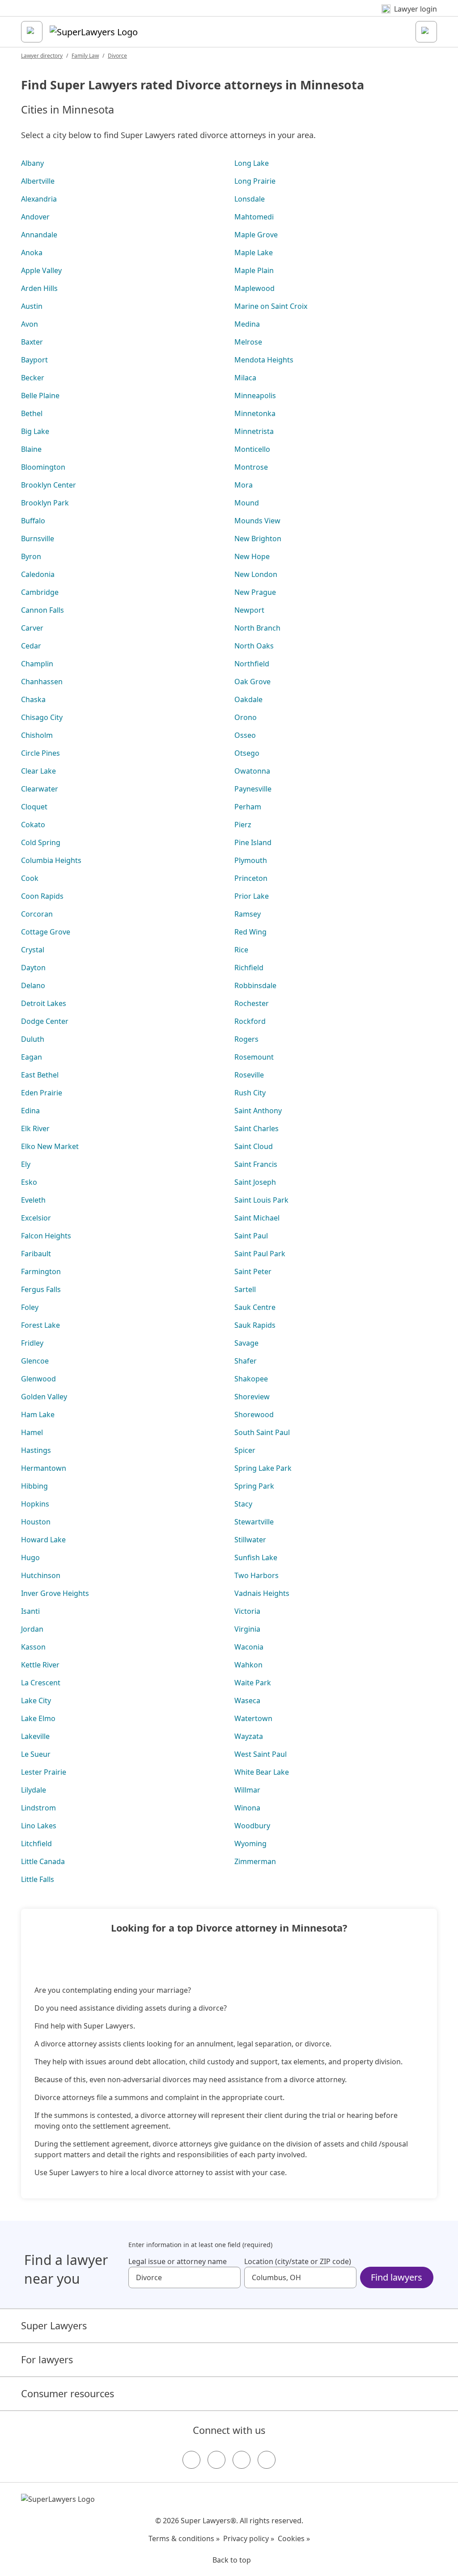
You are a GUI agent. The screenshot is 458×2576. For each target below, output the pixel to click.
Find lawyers (397, 2277)
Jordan (32, 1629)
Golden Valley (44, 1397)
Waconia (249, 1647)
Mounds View (257, 521)
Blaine (31, 449)
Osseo (245, 735)
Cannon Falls (42, 610)
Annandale (39, 235)
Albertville (38, 181)
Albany (32, 163)
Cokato (33, 825)
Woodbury (252, 1826)
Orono (246, 717)
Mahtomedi (254, 217)
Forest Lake (40, 1325)
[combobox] (184, 2277)
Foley (30, 1307)
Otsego (247, 753)
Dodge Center (45, 1021)
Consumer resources (68, 2393)
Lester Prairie (44, 1772)
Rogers (246, 1039)
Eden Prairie (42, 1093)
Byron (31, 556)
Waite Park (253, 1683)
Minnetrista (254, 431)
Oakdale (248, 699)
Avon (30, 324)
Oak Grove (252, 682)
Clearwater (40, 789)
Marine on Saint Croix (271, 306)
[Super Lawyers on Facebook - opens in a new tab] (191, 2460)
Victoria (247, 1611)
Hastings (36, 1450)
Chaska (33, 699)
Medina (247, 324)
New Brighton (258, 539)
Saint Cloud (254, 1146)
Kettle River (40, 1665)
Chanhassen (42, 682)
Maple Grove (256, 235)
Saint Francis (256, 1164)
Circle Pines (40, 753)
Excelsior (36, 1218)
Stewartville (254, 1522)
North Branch (257, 628)
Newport (249, 610)
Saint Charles (257, 1128)
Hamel (32, 1432)
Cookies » (294, 2538)
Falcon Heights (46, 1236)
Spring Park (254, 1486)
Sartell (245, 1289)
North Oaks (254, 646)
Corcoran (37, 914)
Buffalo (33, 521)
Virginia (247, 1629)
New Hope (252, 556)
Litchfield (36, 1844)
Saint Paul (251, 1236)
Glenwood (38, 1379)
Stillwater (250, 1540)
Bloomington (43, 467)
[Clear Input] (230, 2277)
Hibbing (34, 1486)
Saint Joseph (255, 1182)
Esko (29, 1182)
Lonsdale (250, 199)
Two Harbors (257, 1575)
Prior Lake (252, 896)
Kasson (33, 1647)
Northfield (252, 664)
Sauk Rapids (255, 1325)
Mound (247, 503)
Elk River (35, 1128)
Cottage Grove (46, 932)
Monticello (252, 449)
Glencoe (35, 1361)
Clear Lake (38, 771)
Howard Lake (43, 1540)
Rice (241, 950)
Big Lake (35, 431)
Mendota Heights (264, 360)
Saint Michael (257, 1218)
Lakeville (35, 1736)
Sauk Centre (255, 1307)
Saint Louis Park (261, 1200)
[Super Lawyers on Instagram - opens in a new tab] (216, 2460)
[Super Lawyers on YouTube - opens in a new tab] (242, 2460)
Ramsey (248, 914)
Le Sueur (36, 1754)
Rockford (250, 1021)
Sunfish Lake (256, 1557)
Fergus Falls (41, 1289)
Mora (244, 485)
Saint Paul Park (260, 1254)
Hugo (30, 1557)
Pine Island (253, 842)
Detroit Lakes (44, 1003)
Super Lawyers (54, 2326)
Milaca (245, 378)
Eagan (32, 1057)
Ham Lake (38, 1414)
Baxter (32, 342)
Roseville (249, 1075)
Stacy (243, 1504)
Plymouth (251, 860)
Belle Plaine (40, 396)
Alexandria (39, 199)
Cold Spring (41, 842)
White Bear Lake (262, 1772)
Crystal (33, 950)
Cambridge (40, 592)
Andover (35, 217)
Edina (30, 1111)
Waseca (247, 1700)
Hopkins (35, 1504)
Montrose (251, 467)
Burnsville (38, 539)
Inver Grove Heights (55, 1593)
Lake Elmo (38, 1718)
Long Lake (252, 163)
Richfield (249, 968)
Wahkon (248, 1665)
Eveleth (33, 1200)
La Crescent (41, 1683)
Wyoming (250, 1844)
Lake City (36, 1700)
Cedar (31, 646)
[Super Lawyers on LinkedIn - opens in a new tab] (267, 2460)
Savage (246, 1343)
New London (256, 574)
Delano (33, 985)
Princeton (251, 878)
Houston (36, 1522)
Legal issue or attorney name (178, 2261)
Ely (26, 1164)
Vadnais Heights (262, 1593)
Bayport (34, 360)
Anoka (32, 253)
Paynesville (253, 789)
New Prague (255, 592)
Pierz (243, 825)
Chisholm (37, 735)
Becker (33, 378)
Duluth (33, 1039)
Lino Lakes (39, 1826)
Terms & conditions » (184, 2538)
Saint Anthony (258, 1111)
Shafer (246, 1361)
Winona (247, 1808)
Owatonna (252, 771)
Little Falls (38, 1879)
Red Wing (250, 932)
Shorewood (254, 1414)
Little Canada (43, 1861)
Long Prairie (255, 181)
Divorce (117, 56)
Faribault (36, 1254)
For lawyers (47, 2359)
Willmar (247, 1790)
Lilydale (34, 1790)
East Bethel (40, 1075)
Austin (32, 306)
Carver (32, 628)
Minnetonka (255, 413)
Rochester (252, 1003)
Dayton (33, 968)
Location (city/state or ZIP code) (298, 2261)
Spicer (245, 1450)
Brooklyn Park (45, 503)
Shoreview (252, 1397)
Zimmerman (255, 1861)
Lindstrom (38, 1808)
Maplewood (254, 288)
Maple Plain (254, 270)
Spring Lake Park (263, 1468)
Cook (30, 878)
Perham (248, 807)
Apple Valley (41, 270)
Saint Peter (253, 1271)
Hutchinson (41, 1575)
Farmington (41, 1271)
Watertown (253, 1718)
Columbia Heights (51, 860)
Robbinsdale (255, 985)
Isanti (30, 1611)
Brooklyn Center (49, 485)
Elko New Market (50, 1146)
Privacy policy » (249, 2538)
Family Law (85, 56)
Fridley (32, 1343)
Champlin (37, 664)
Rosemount (254, 1057)
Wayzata (249, 1736)
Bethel (32, 413)
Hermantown (44, 1468)
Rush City (250, 1093)
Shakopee (251, 1379)
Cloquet (34, 807)
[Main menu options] (32, 32)
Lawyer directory (42, 56)
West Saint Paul (261, 1754)
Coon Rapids (42, 896)
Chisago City (42, 717)
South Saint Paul (262, 1432)
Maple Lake (254, 253)
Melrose (248, 342)
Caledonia (38, 574)
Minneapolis (255, 396)
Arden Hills (39, 288)
